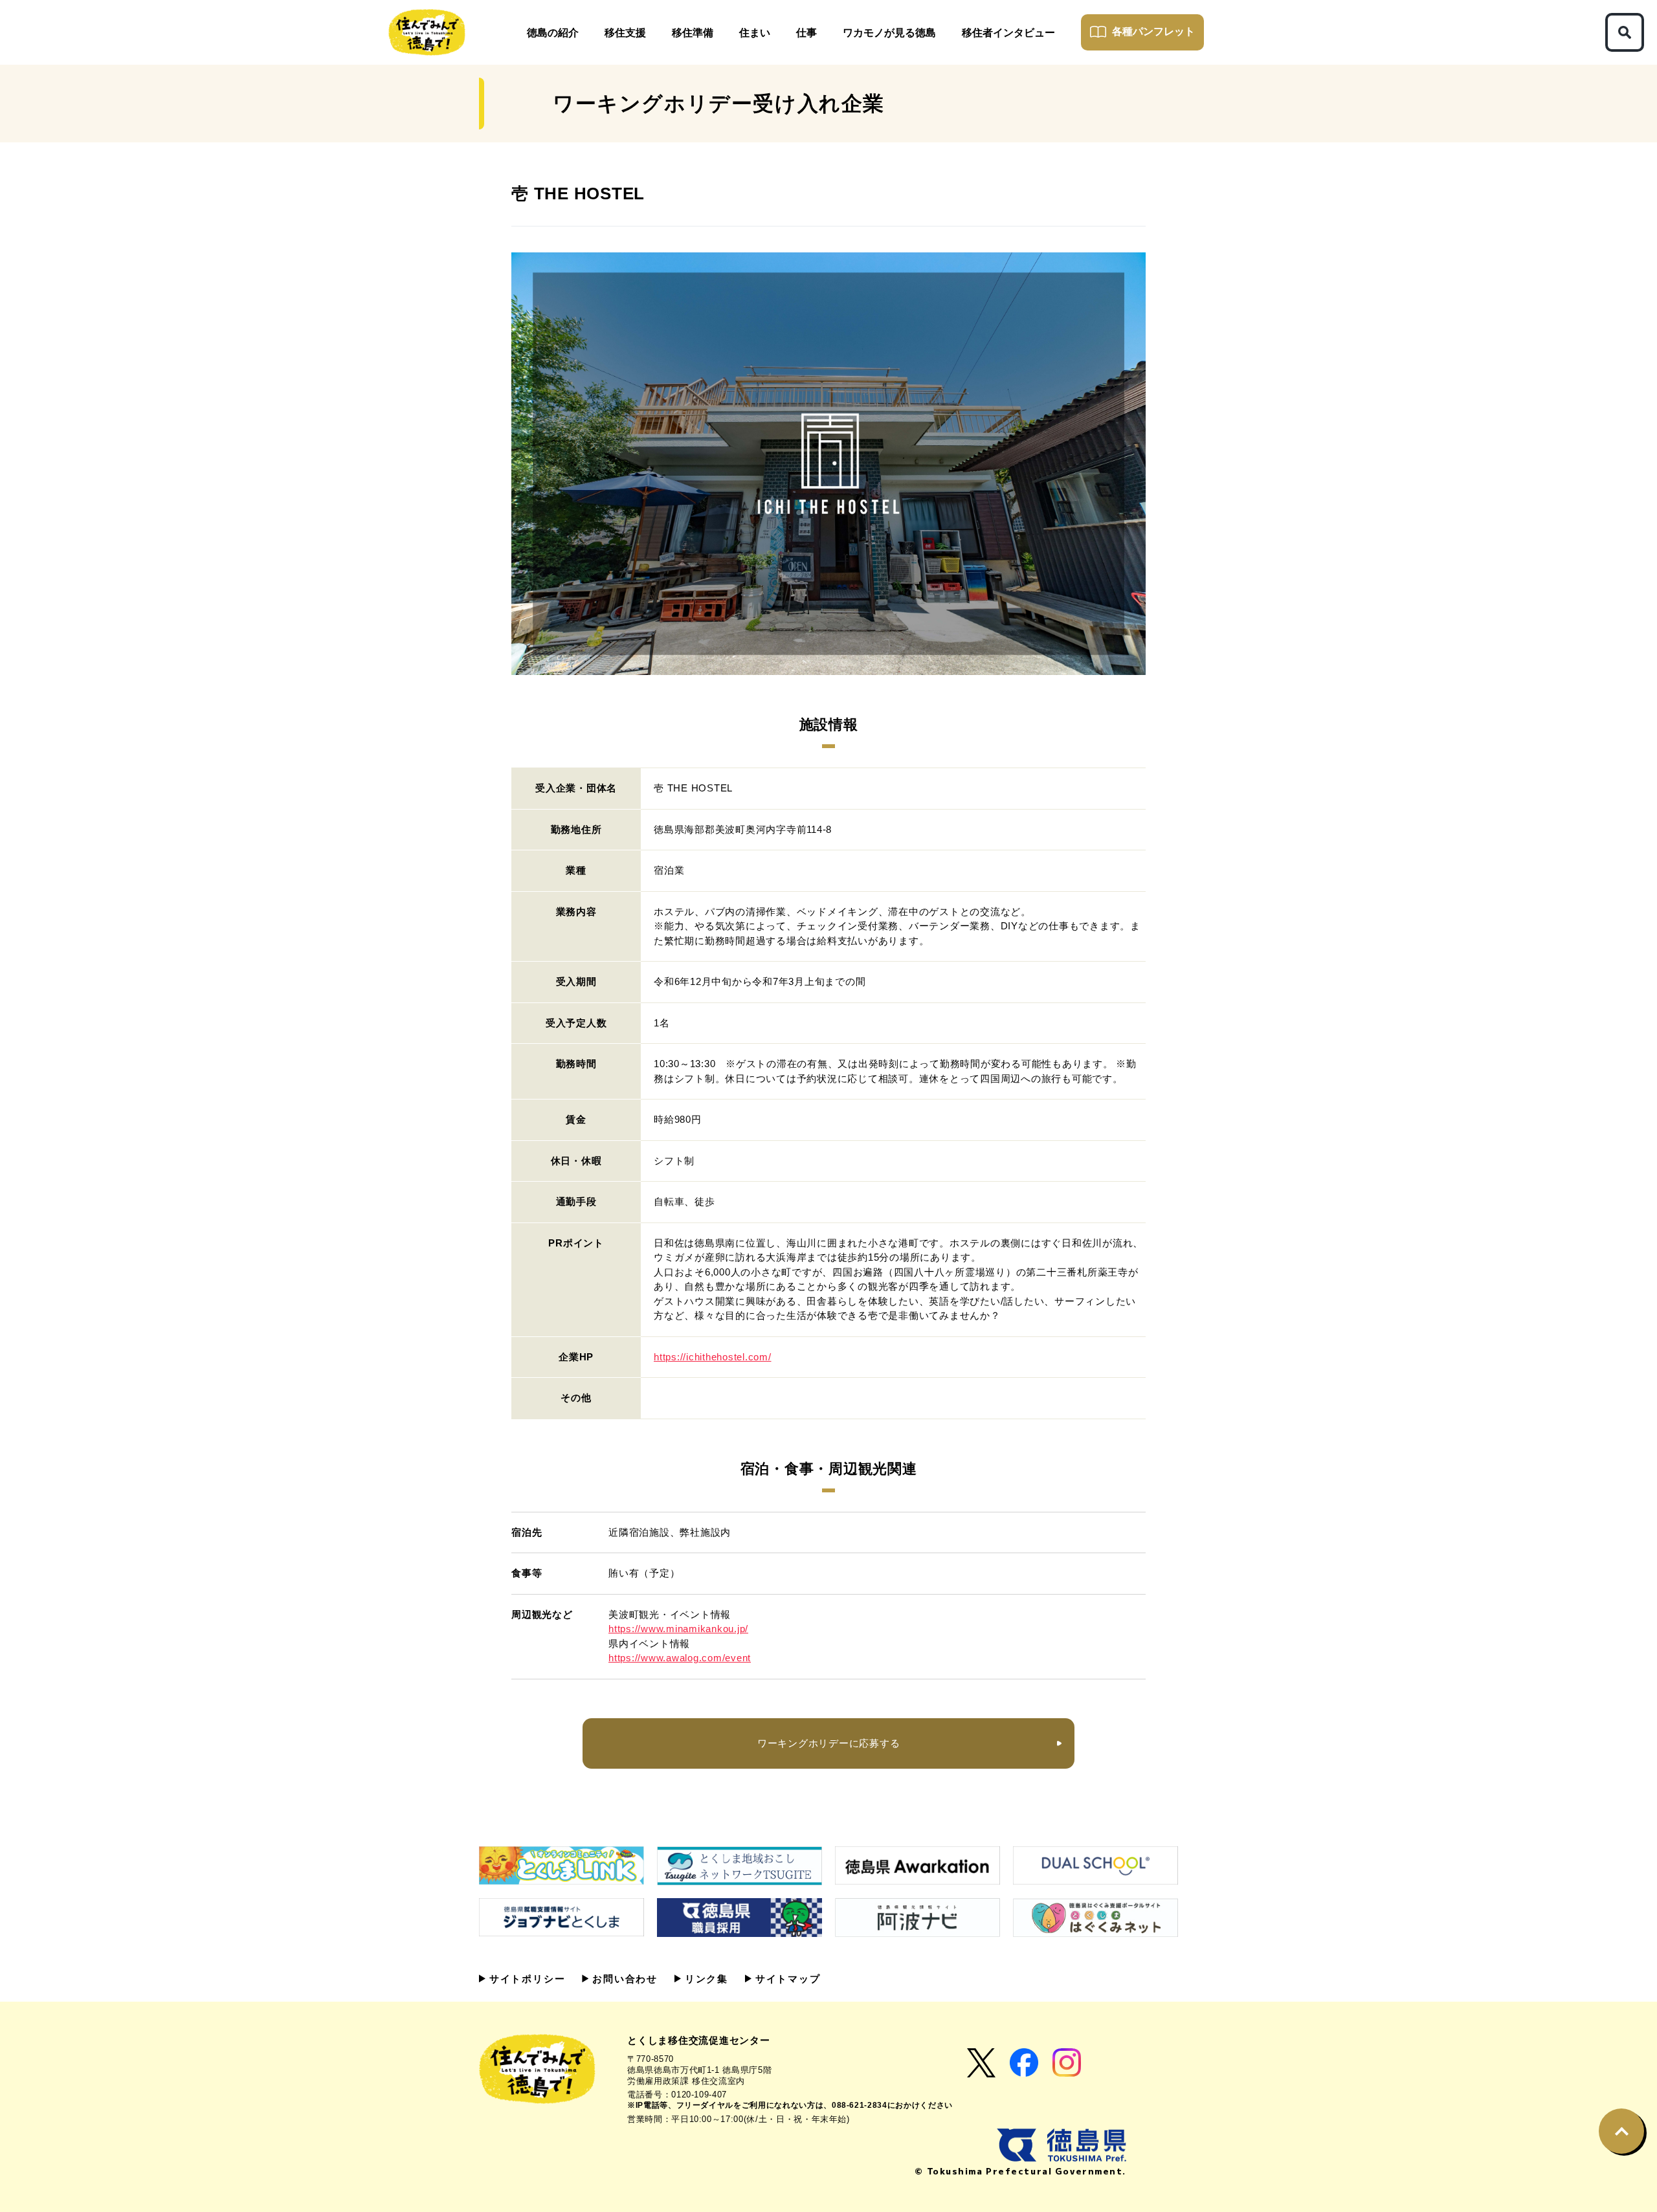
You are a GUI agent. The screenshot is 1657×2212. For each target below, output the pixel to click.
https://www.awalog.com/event (680, 1658)
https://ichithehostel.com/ (713, 1357)
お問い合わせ (623, 1979)
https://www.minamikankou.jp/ (678, 1629)
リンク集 (705, 1979)
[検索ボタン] (1625, 32)
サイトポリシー (525, 1979)
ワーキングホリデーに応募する (829, 1743)
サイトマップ (786, 1979)
